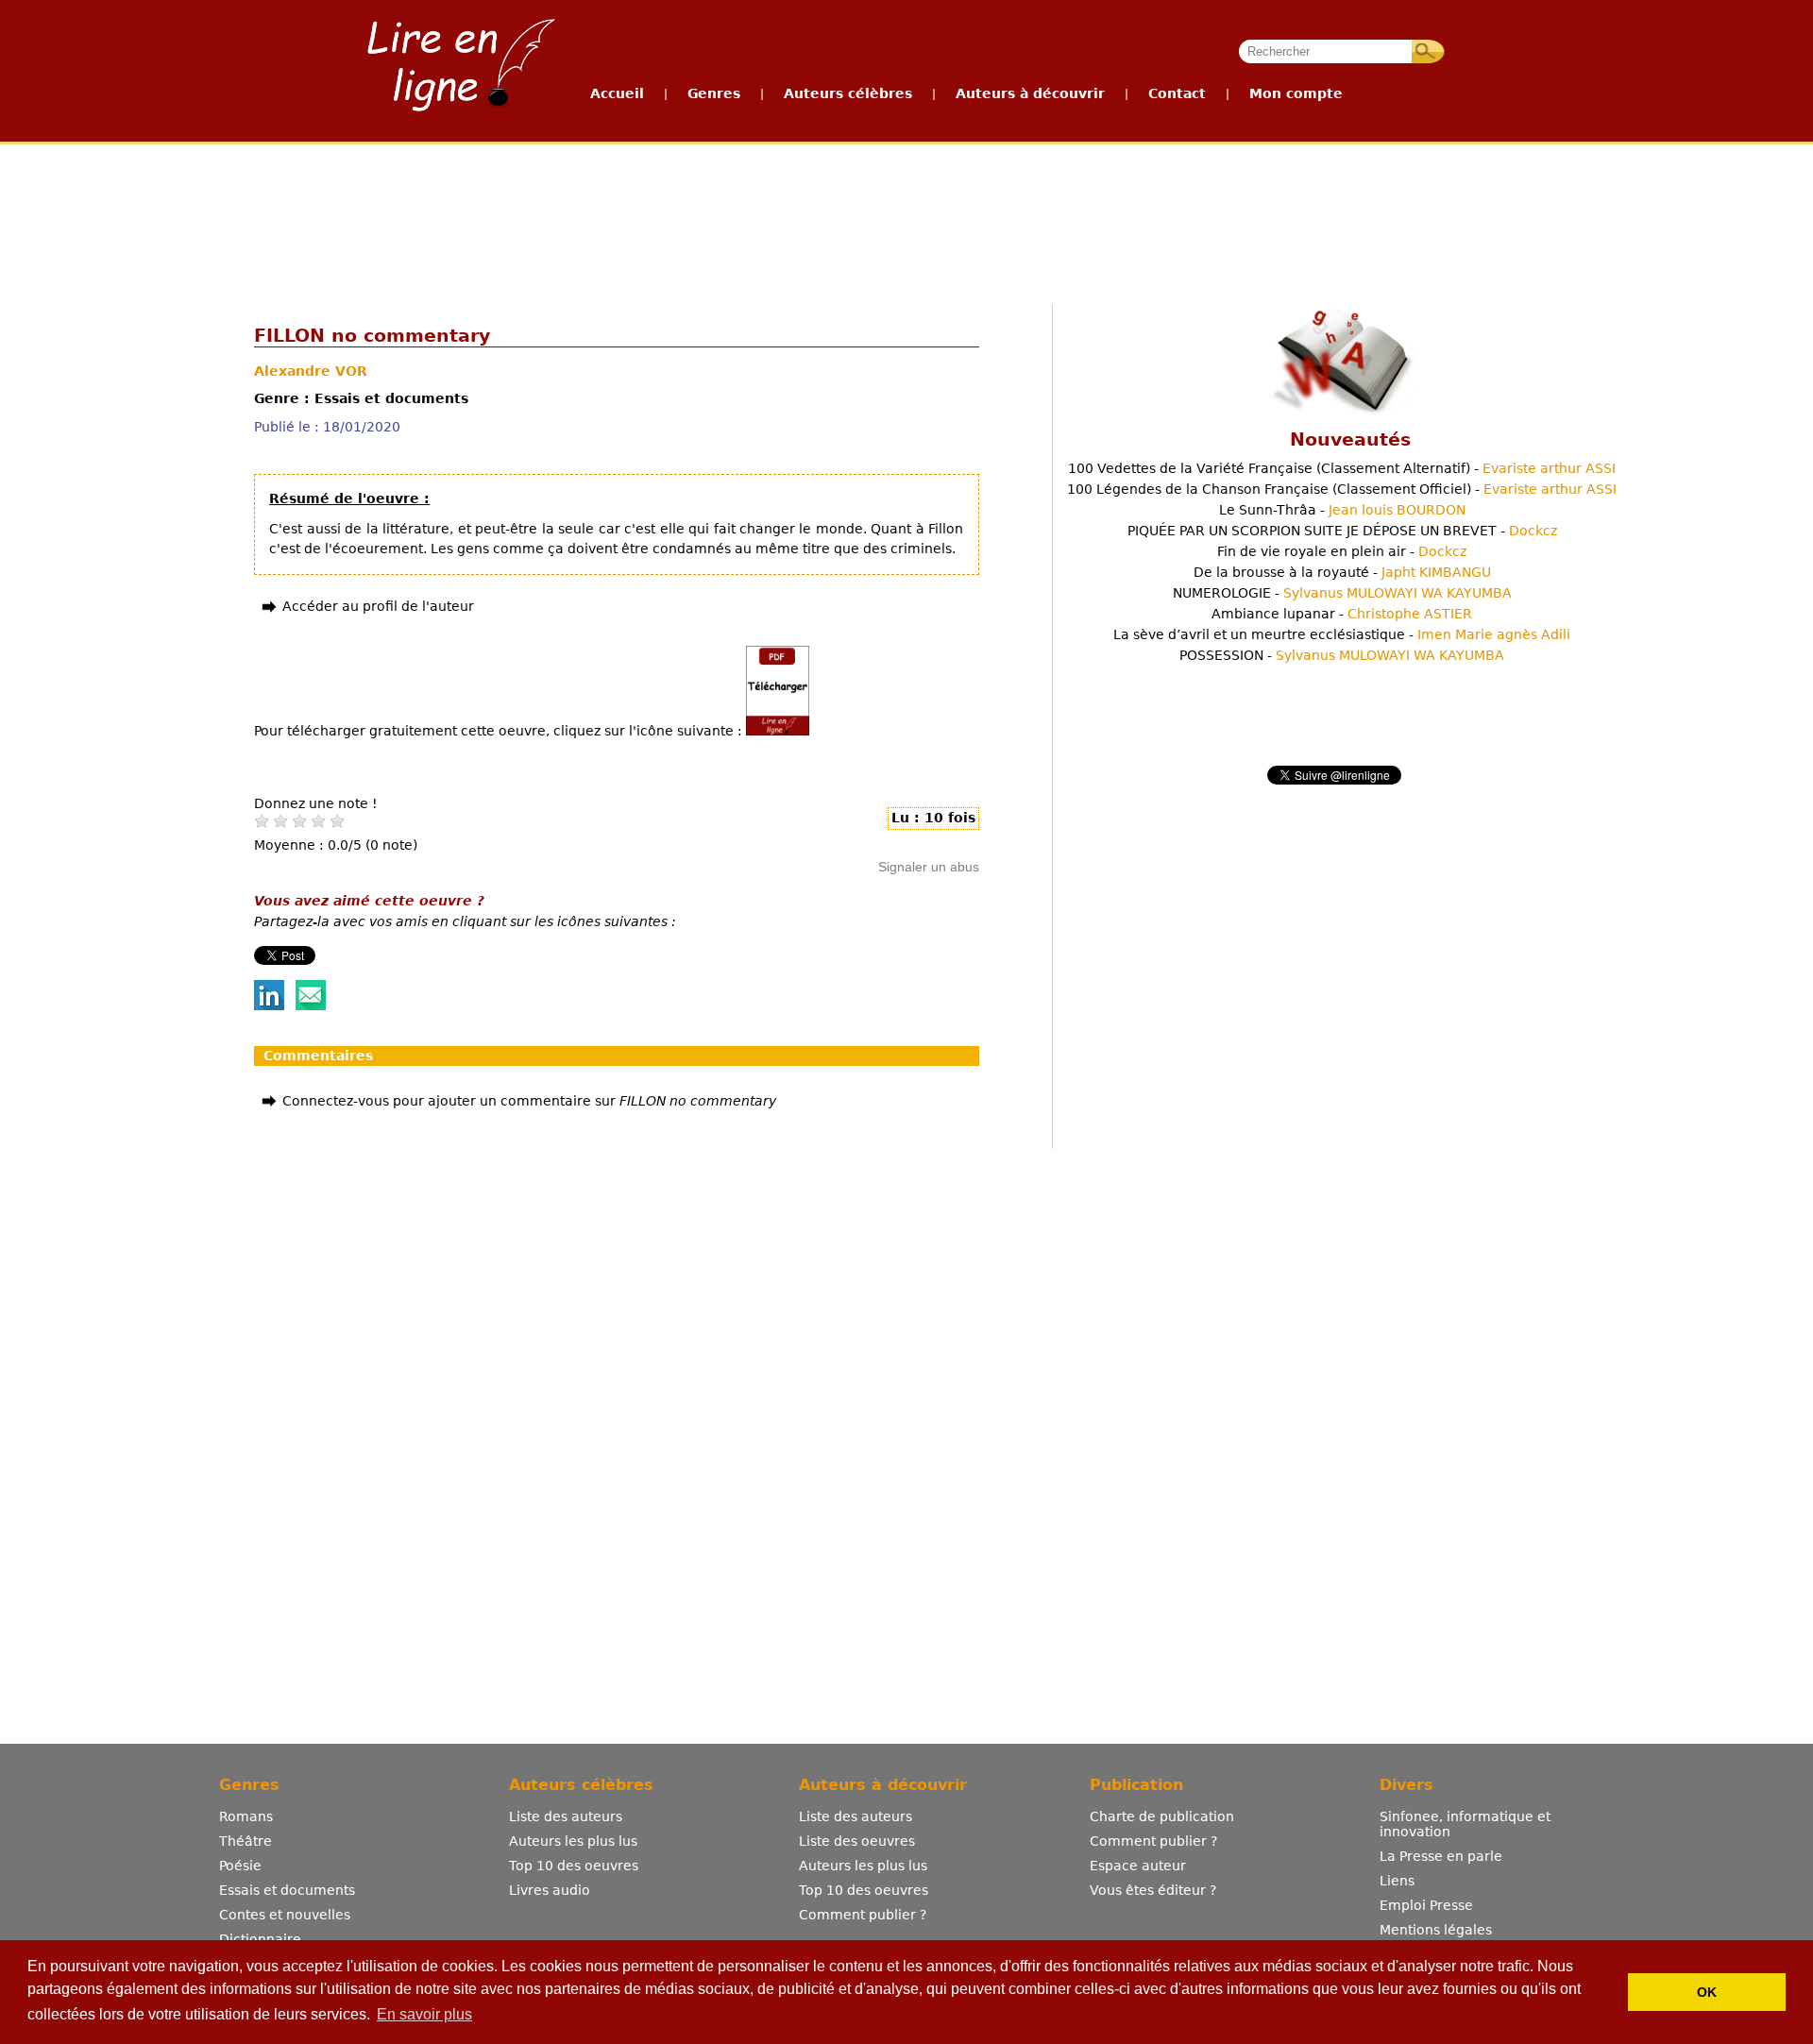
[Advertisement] (906, 215)
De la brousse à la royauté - (1342, 572)
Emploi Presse (1426, 1905)
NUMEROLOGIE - (1342, 593)
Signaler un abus (929, 867)
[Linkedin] (269, 1005)
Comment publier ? (863, 1915)
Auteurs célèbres (848, 93)
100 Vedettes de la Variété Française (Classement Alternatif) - (1342, 468)
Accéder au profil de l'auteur (378, 606)
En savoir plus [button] (424, 2014)
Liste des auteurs (566, 1816)
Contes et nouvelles (285, 1915)
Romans (246, 1816)
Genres (714, 93)
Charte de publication (1162, 1816)
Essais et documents (287, 1890)
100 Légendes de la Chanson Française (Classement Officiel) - (1342, 489)
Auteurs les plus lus (573, 1841)
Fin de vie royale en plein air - (1342, 551)
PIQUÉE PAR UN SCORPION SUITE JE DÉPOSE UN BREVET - (1342, 531)
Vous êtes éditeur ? (1153, 1890)
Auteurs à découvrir (1030, 93)
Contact (1177, 93)
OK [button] (1707, 1992)
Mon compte (1296, 93)
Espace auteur (1138, 1866)
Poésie (240, 1866)
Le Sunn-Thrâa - (1342, 510)
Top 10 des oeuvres (574, 1866)
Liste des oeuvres (857, 1841)
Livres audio (550, 1890)
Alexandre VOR (311, 371)
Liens (1397, 1881)
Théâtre (246, 1841)
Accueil (617, 93)
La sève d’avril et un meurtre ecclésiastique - (1342, 634)
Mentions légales (1436, 1930)
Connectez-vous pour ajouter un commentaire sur (529, 1101)
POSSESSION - (1342, 655)
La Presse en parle (1441, 1856)
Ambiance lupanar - (1342, 614)
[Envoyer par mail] (311, 1005)
